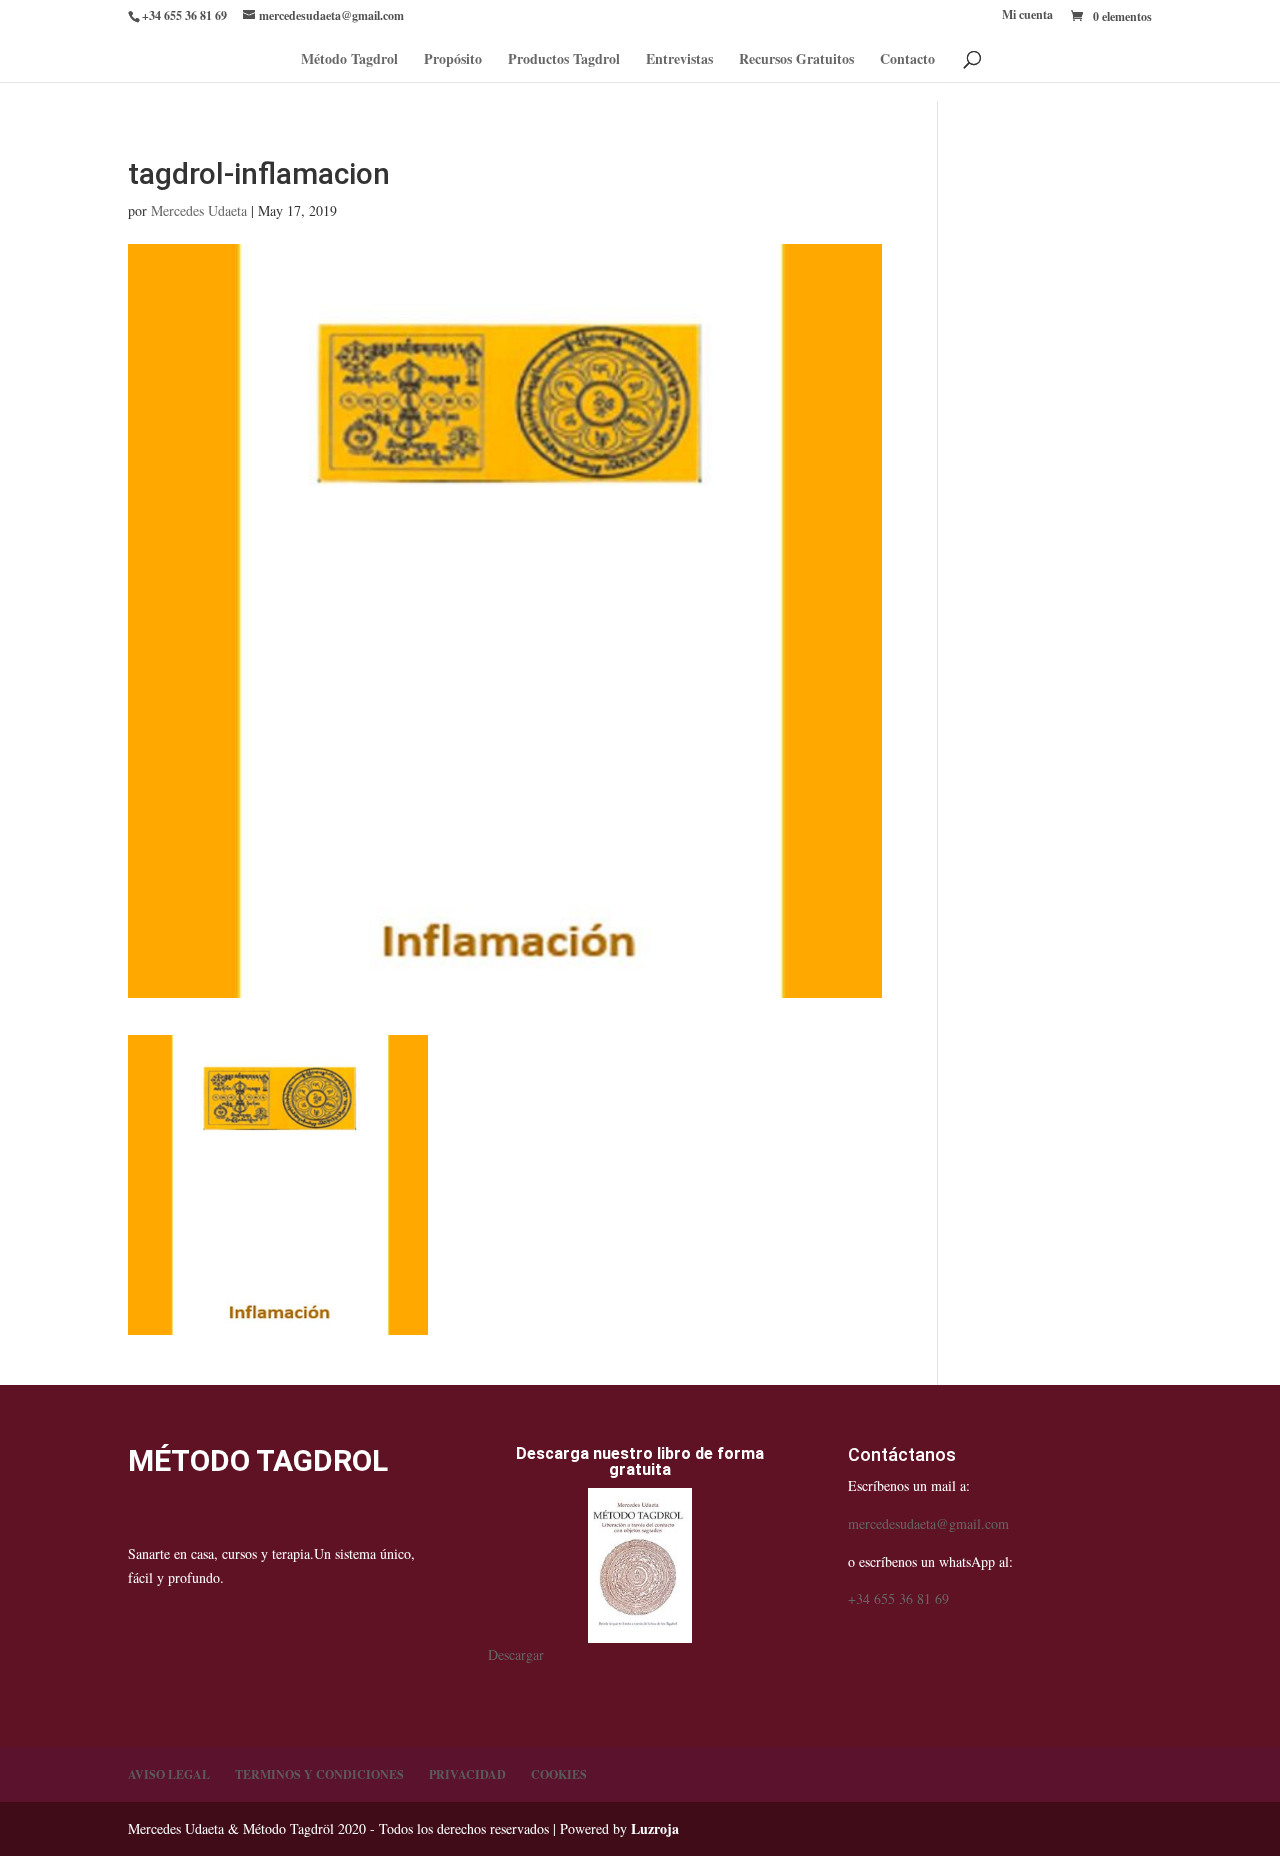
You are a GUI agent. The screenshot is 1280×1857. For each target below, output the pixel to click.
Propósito (453, 60)
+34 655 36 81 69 (898, 1598)
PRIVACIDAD (467, 1774)
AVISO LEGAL (169, 1774)
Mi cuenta (1027, 16)
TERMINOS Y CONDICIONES (319, 1774)
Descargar (516, 1654)
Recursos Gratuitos (796, 60)
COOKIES (559, 1774)
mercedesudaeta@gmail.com (928, 1523)
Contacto (907, 60)
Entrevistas (679, 60)
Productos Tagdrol (564, 60)
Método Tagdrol (349, 60)
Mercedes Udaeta (199, 210)
